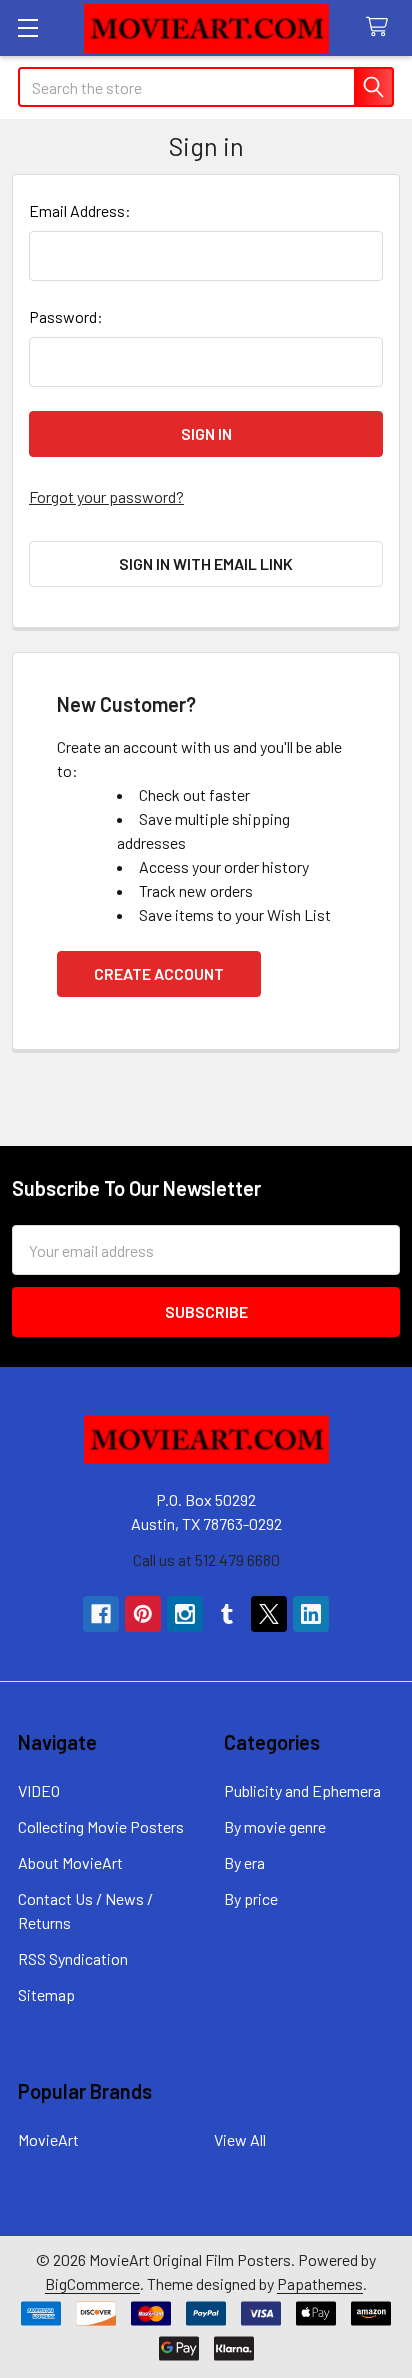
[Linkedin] (311, 1614)
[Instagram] (185, 1614)
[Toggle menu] (27, 27)
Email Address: (80, 210)
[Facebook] (101, 1614)
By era (244, 1862)
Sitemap (46, 1994)
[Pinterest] (143, 1614)
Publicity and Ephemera (302, 1790)
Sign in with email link (206, 563)
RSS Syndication (73, 1958)
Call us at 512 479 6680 (206, 1559)
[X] (269, 1614)
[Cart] (381, 27)
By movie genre (275, 1826)
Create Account (159, 973)
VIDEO (39, 1790)
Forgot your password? (106, 496)
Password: (66, 316)
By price (251, 1898)
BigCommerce (92, 2283)
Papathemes (320, 2283)
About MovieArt (70, 1862)
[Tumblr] (227, 1614)
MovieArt (48, 2139)
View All (240, 2139)
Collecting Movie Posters (101, 1826)
